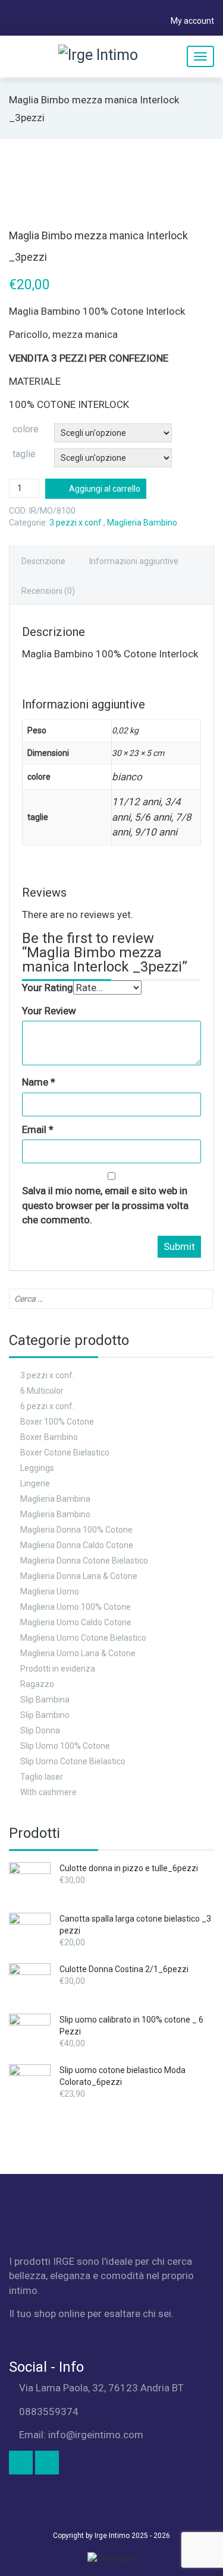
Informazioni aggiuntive (134, 561)
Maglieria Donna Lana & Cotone (79, 1576)
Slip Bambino (45, 1715)
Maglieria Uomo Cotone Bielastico (83, 1638)
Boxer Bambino (49, 1437)
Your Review (49, 1011)
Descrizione (43, 561)
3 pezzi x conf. (76, 523)
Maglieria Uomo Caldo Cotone (76, 1622)
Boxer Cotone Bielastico (65, 1452)
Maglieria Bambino (142, 523)
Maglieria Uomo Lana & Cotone (78, 1653)
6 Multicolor (42, 1391)
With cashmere (48, 1792)
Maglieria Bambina (55, 1499)
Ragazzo (37, 1684)
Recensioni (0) (48, 591)
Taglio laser (42, 1777)
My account (191, 21)
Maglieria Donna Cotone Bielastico (84, 1561)
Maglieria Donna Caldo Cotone (77, 1545)
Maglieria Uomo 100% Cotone (76, 1607)
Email (38, 1129)
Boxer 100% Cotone (57, 1422)
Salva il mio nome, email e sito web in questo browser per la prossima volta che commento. (105, 1205)
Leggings (37, 1468)
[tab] (43, 560)
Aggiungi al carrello (105, 489)
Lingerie (35, 1483)
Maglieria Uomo (50, 1591)
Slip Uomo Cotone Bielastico (73, 1761)
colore (26, 429)
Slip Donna (40, 1730)
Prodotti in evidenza (58, 1669)
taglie (24, 454)
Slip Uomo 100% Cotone (65, 1746)
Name (39, 1082)
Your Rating (48, 988)
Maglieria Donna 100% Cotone (76, 1530)
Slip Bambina (45, 1700)
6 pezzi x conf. (47, 1406)
